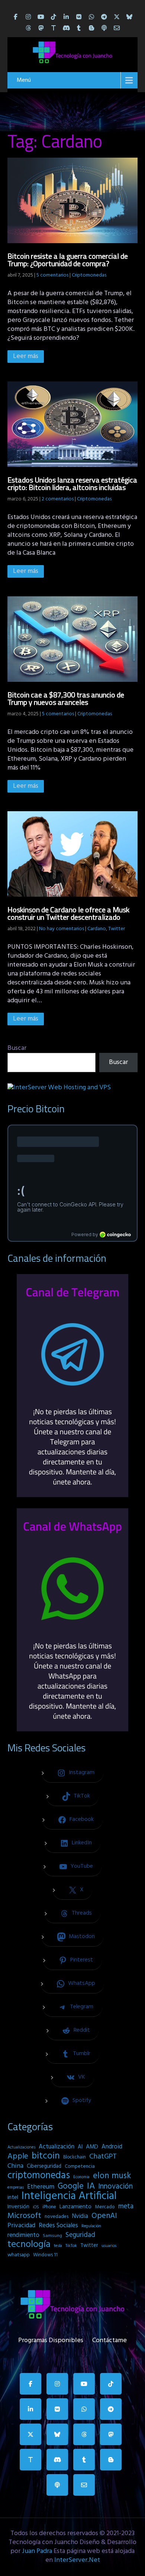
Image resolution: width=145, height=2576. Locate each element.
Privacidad (21, 2226)
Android (112, 2147)
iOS (36, 2207)
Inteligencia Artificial (69, 2196)
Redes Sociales (58, 2226)
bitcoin (46, 2156)
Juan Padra (37, 2551)
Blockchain (75, 2157)
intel (13, 2198)
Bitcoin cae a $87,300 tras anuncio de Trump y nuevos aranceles (66, 698)
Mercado (105, 2207)
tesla (58, 2246)
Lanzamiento (75, 2207)
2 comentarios (58, 499)
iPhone (49, 2207)
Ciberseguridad (44, 2166)
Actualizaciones (21, 2147)
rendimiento (23, 2235)
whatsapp (19, 2255)
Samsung (52, 2236)
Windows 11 (45, 2255)
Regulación (91, 2226)
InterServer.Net (77, 2560)
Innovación (115, 2187)
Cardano (97, 929)
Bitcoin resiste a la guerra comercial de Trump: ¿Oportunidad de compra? (68, 260)
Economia (81, 2177)
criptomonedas (39, 2176)
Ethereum (41, 2187)
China (15, 2166)
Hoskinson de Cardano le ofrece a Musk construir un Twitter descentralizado (68, 913)
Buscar (17, 1048)
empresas (16, 2187)
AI (80, 2147)
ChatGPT (103, 2157)
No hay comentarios (62, 929)
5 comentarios (52, 275)
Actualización (57, 2147)
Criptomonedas (89, 275)
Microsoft (24, 2216)
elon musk (112, 2176)
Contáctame (109, 2339)
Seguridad (80, 2235)
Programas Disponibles (51, 2339)
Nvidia (80, 2216)
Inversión (18, 2207)
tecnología (29, 2245)
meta (126, 2206)
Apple (18, 2157)
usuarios (109, 2246)
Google (71, 2186)
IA (91, 2186)
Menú (24, 80)
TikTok (71, 2246)
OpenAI (104, 2216)
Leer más (26, 356)
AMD (92, 2147)
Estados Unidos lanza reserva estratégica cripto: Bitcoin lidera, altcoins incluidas (72, 483)
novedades (57, 2217)
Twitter (117, 929)
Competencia (80, 2166)
